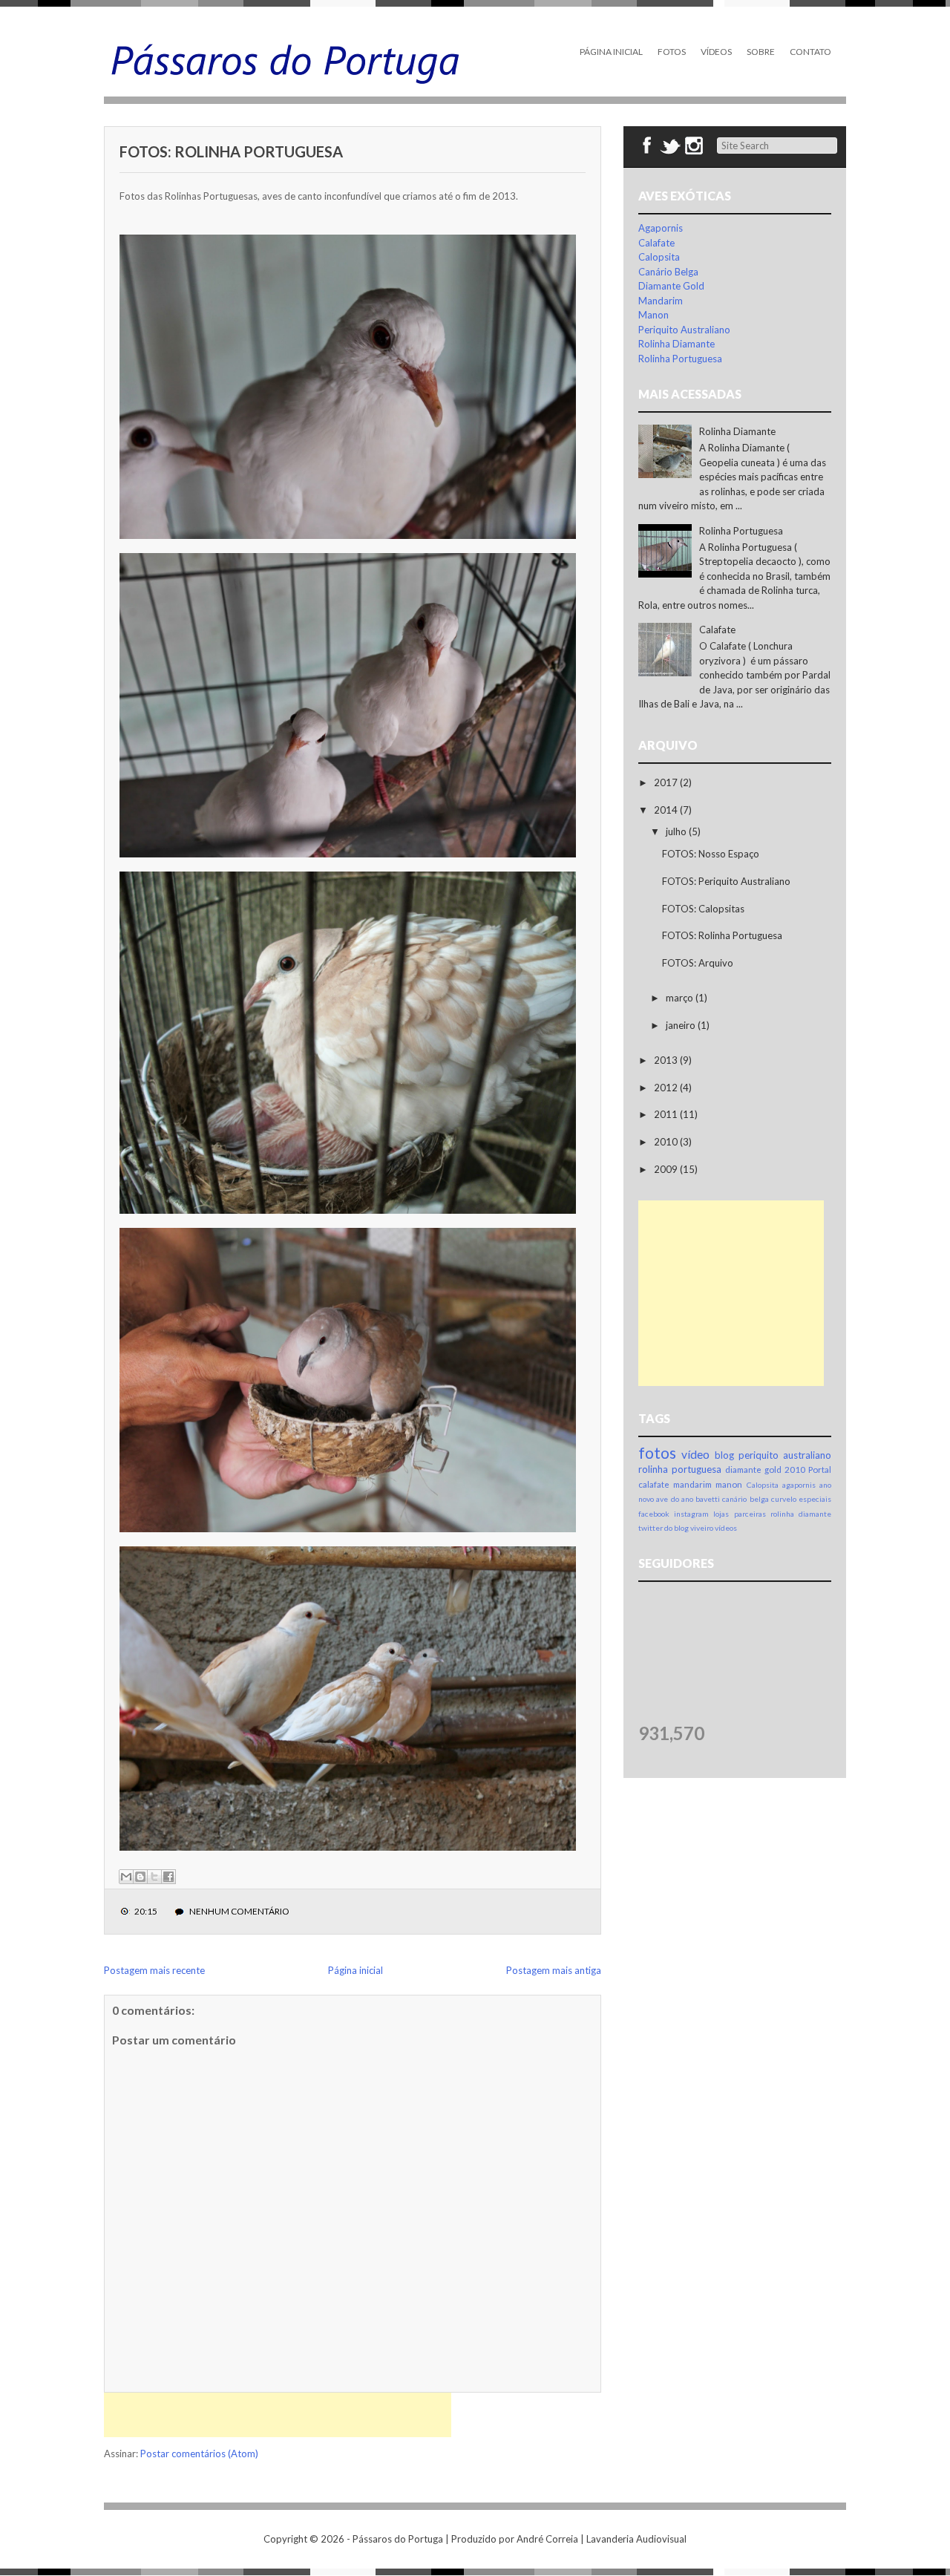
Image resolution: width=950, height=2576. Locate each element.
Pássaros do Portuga (398, 2539)
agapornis (799, 1485)
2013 (667, 1060)
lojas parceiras (739, 1514)
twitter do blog (664, 1528)
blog (724, 1455)
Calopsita (659, 257)
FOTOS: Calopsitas (703, 909)
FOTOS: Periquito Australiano (726, 881)
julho (677, 831)
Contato (810, 52)
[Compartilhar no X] (154, 1877)
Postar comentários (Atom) (199, 2454)
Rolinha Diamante (677, 344)
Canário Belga (668, 272)
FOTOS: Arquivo (698, 963)
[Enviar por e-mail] (126, 1877)
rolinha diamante (801, 1514)
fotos (657, 1452)
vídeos (726, 1528)
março (681, 998)
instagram (691, 1514)
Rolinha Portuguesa (680, 359)
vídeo (695, 1454)
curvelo (784, 1499)
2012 (667, 1088)
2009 (667, 1169)
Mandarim (661, 301)
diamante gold (753, 1469)
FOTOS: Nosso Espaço (711, 854)
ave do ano (675, 1499)
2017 (667, 782)
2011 (667, 1114)
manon (729, 1484)
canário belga (745, 1499)
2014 (667, 810)
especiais (815, 1499)
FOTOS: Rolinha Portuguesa (231, 151)
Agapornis (661, 228)
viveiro (702, 1528)
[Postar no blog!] (140, 1877)
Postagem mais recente (154, 1970)
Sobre (761, 52)
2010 (667, 1142)
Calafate (656, 243)
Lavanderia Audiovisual (636, 2539)
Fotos (672, 52)
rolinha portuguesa (680, 1469)
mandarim (692, 1484)
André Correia (547, 2539)
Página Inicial (611, 52)
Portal (820, 1469)
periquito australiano (785, 1455)
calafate (654, 1484)
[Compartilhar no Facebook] (168, 1877)
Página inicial (356, 1970)
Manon (653, 315)
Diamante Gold (671, 286)
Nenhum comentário (239, 1911)
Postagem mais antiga (554, 1970)
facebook (654, 1514)
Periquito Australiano (684, 330)
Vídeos (716, 52)
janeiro (682, 1025)
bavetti (708, 1499)
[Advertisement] (278, 2415)
